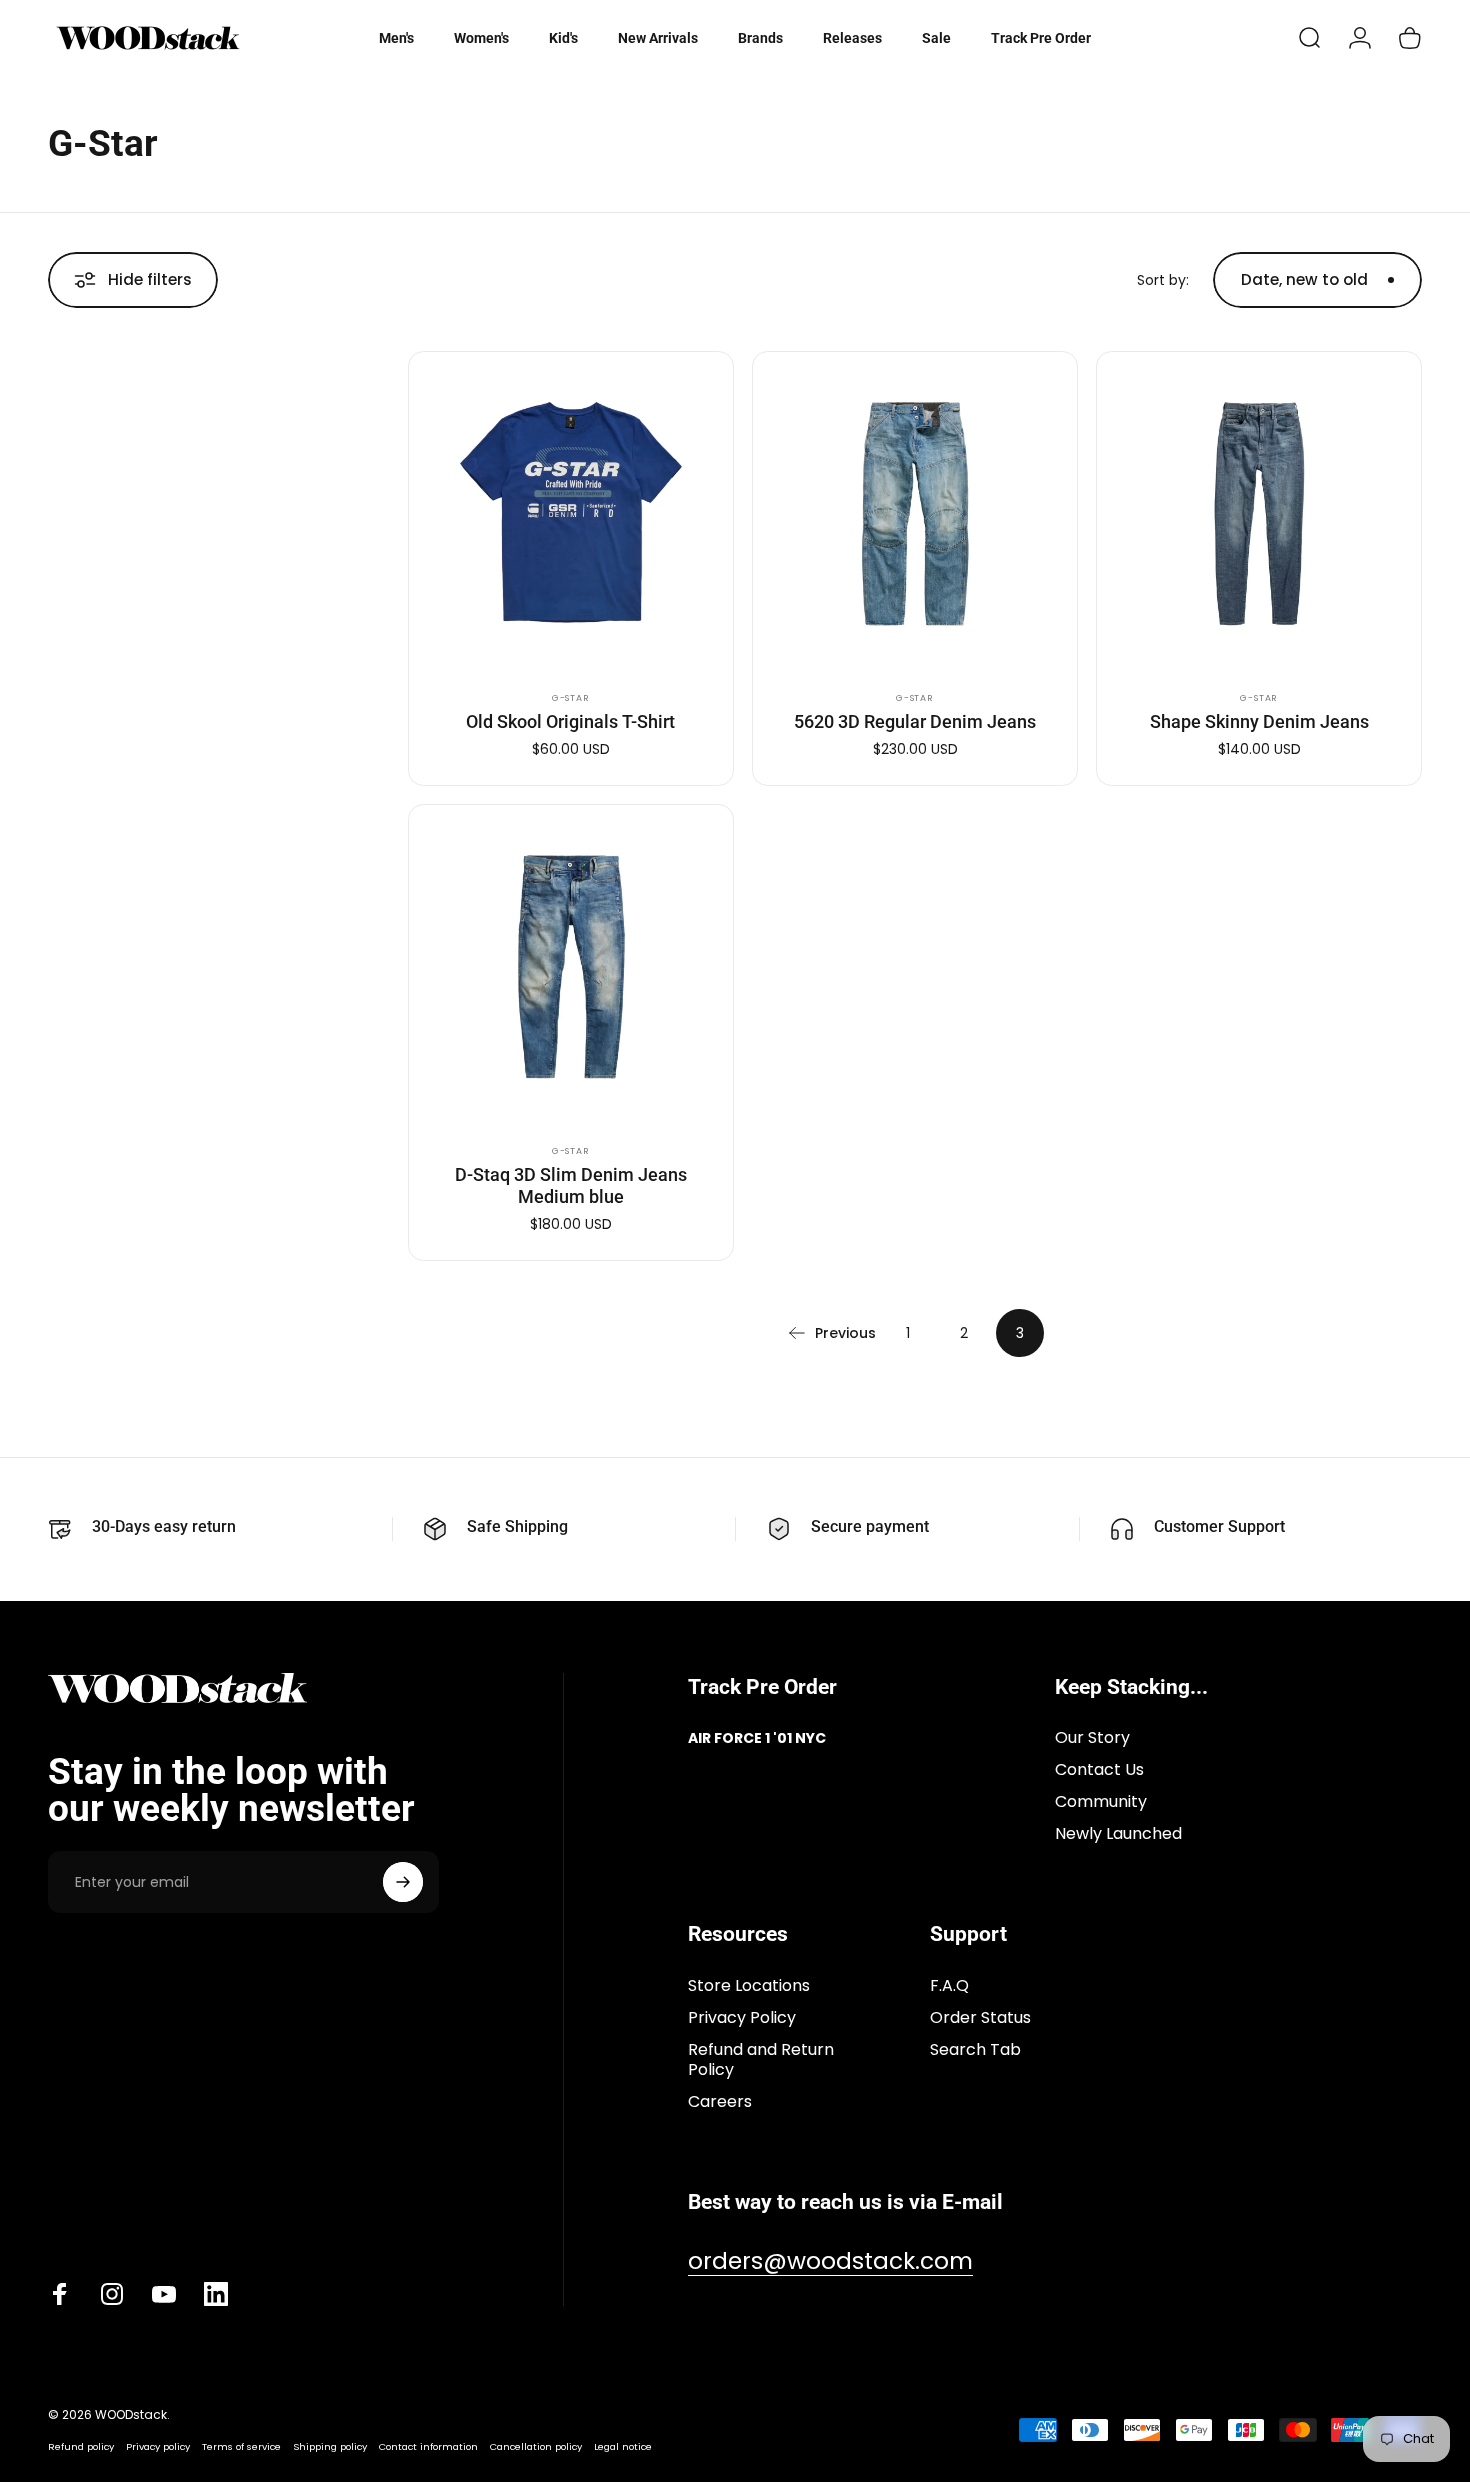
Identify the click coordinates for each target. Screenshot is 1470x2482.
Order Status (980, 2018)
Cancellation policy (536, 2446)
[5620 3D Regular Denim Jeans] (915, 514)
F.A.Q (949, 1986)
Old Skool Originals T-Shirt (570, 721)
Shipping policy (330, 2446)
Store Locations (749, 1986)
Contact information (428, 2446)
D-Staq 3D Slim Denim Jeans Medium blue (571, 1186)
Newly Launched (1118, 1834)
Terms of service (241, 2446)
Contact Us (1099, 1770)
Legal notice (623, 2446)
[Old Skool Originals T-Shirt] (571, 514)
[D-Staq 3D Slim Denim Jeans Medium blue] (571, 967)
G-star (571, 698)
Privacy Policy (742, 2018)
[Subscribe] (403, 1882)
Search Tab (975, 2050)
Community (1101, 1802)
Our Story (1092, 1738)
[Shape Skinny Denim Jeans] (1259, 514)
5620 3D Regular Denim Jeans (915, 721)
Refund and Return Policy (761, 2060)
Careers (720, 2102)
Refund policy (81, 2446)
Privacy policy (158, 2446)
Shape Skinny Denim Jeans (1259, 721)
